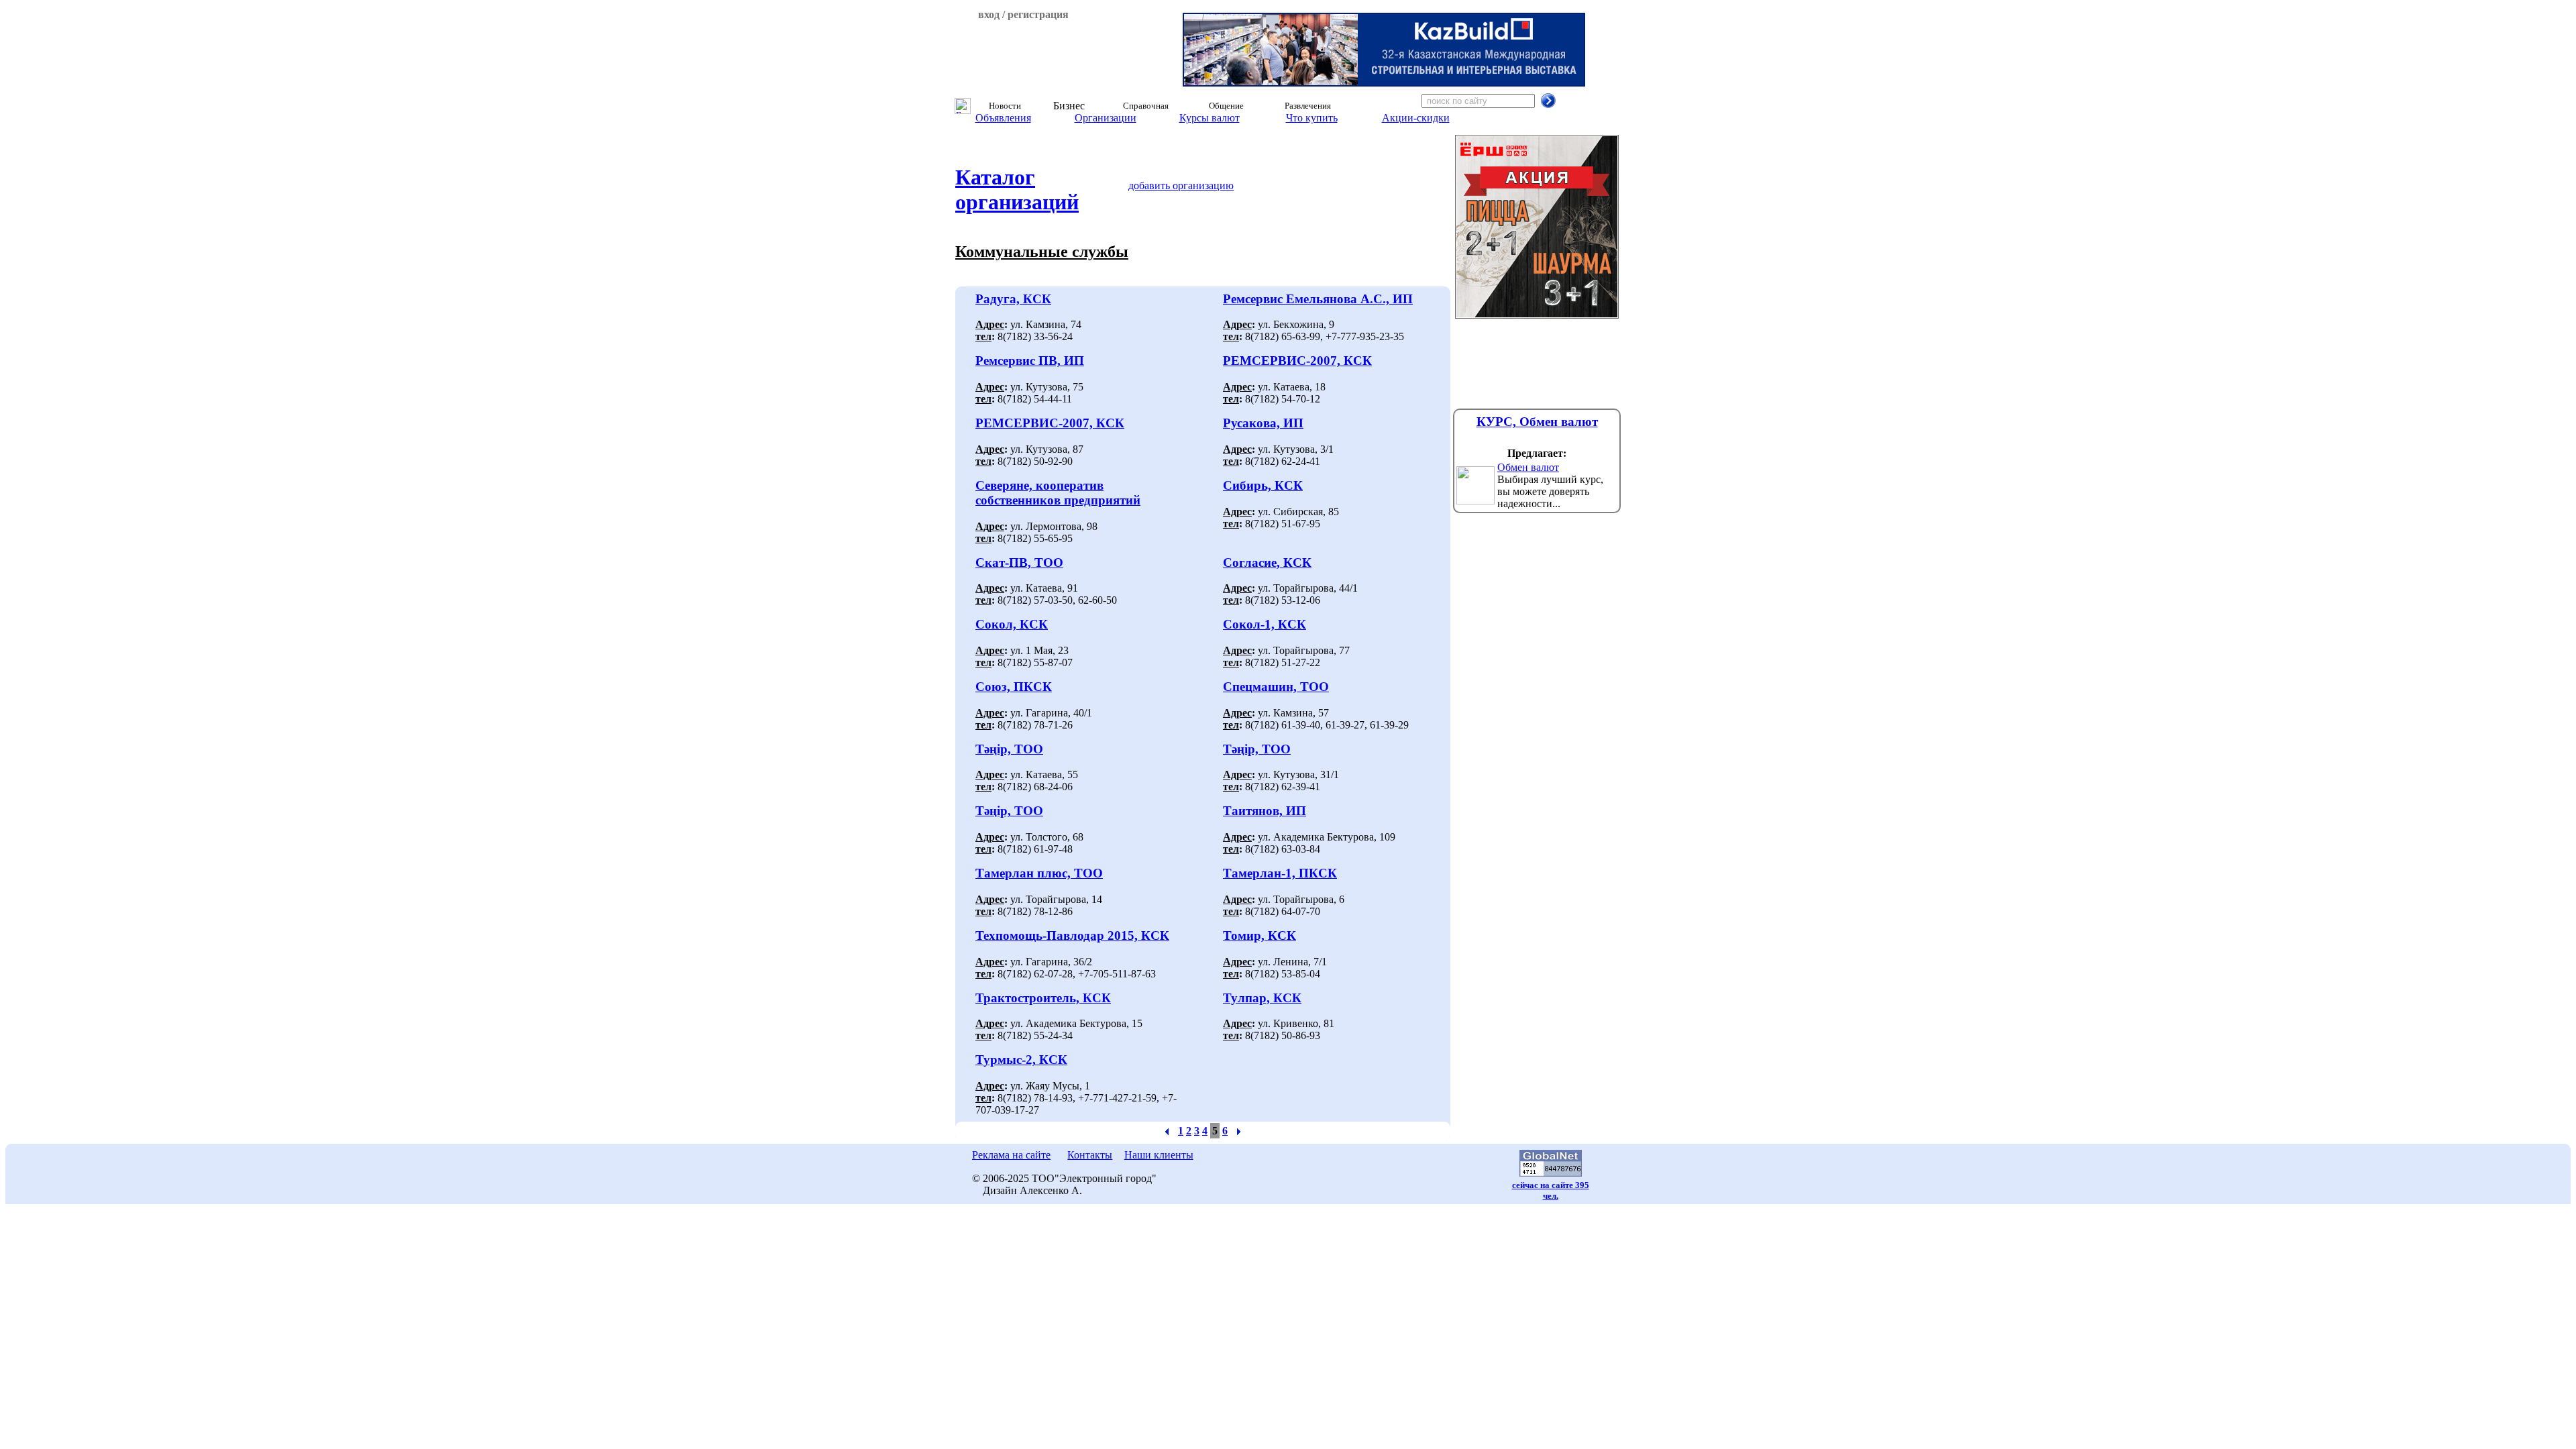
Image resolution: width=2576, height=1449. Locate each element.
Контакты (1090, 1155)
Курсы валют (1210, 118)
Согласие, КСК (1267, 562)
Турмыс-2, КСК (1021, 1060)
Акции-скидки (1416, 118)
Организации (1106, 118)
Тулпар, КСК (1262, 998)
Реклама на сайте (1011, 1155)
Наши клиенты (1159, 1155)
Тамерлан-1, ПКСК (1280, 873)
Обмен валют (1528, 467)
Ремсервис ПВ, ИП (1030, 361)
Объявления (1003, 118)
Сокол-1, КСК (1265, 624)
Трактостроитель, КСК (1043, 998)
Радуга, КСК (1013, 299)
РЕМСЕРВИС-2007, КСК (1297, 361)
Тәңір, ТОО (1009, 749)
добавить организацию (1181, 185)
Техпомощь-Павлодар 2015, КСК (1072, 935)
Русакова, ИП (1263, 423)
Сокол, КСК (1012, 624)
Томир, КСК (1259, 935)
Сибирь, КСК (1263, 485)
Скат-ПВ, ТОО (1019, 562)
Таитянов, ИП (1265, 811)
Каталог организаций (1017, 190)
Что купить (1312, 118)
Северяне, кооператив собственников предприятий (1058, 493)
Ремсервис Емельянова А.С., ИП (1318, 299)
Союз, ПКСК (1014, 687)
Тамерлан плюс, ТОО (1039, 873)
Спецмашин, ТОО (1276, 687)
